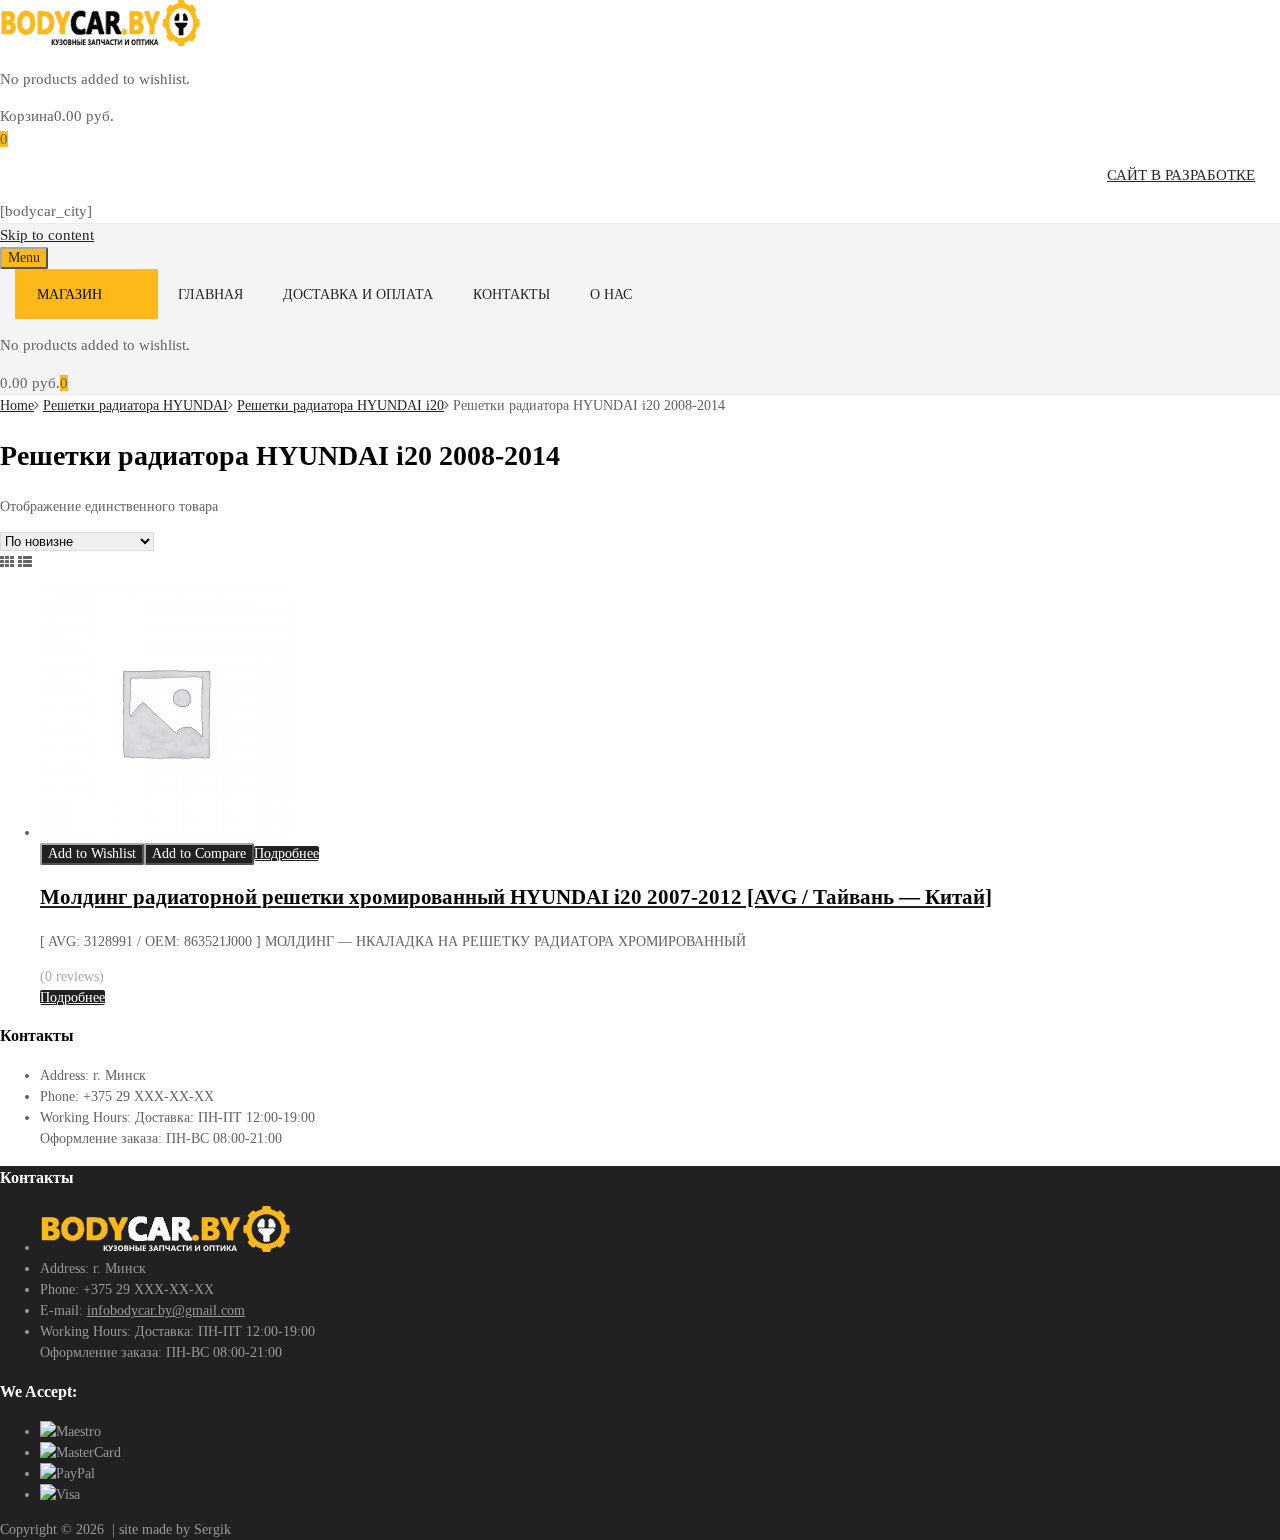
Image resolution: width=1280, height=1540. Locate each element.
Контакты (511, 294)
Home (17, 405)
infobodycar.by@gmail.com (166, 1310)
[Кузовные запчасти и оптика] (100, 41)
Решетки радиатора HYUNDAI (135, 405)
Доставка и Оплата (358, 294)
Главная (210, 294)
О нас (611, 294)
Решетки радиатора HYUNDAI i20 (340, 405)
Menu (24, 257)
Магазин (69, 294)
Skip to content (47, 235)
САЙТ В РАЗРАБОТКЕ (1181, 175)
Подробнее (286, 853)
